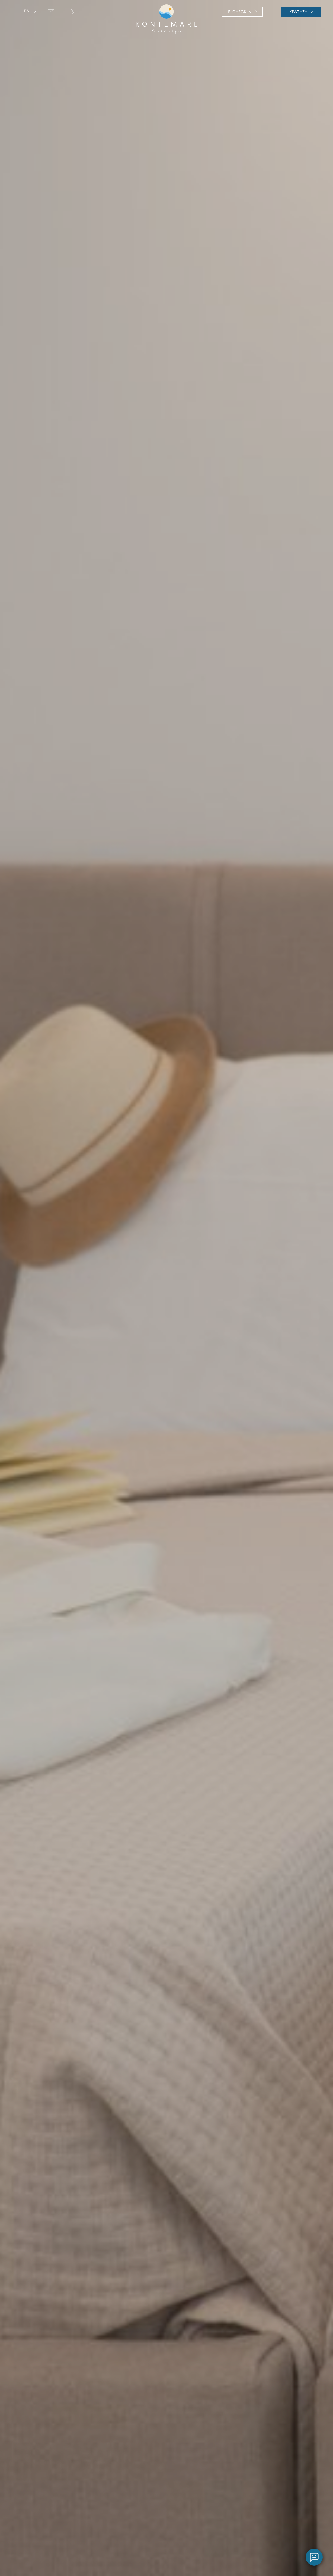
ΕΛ (26, 11)
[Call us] (73, 12)
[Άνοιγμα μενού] (10, 12)
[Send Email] (51, 12)
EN (27, 23)
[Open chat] (314, 2557)
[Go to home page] (166, 19)
